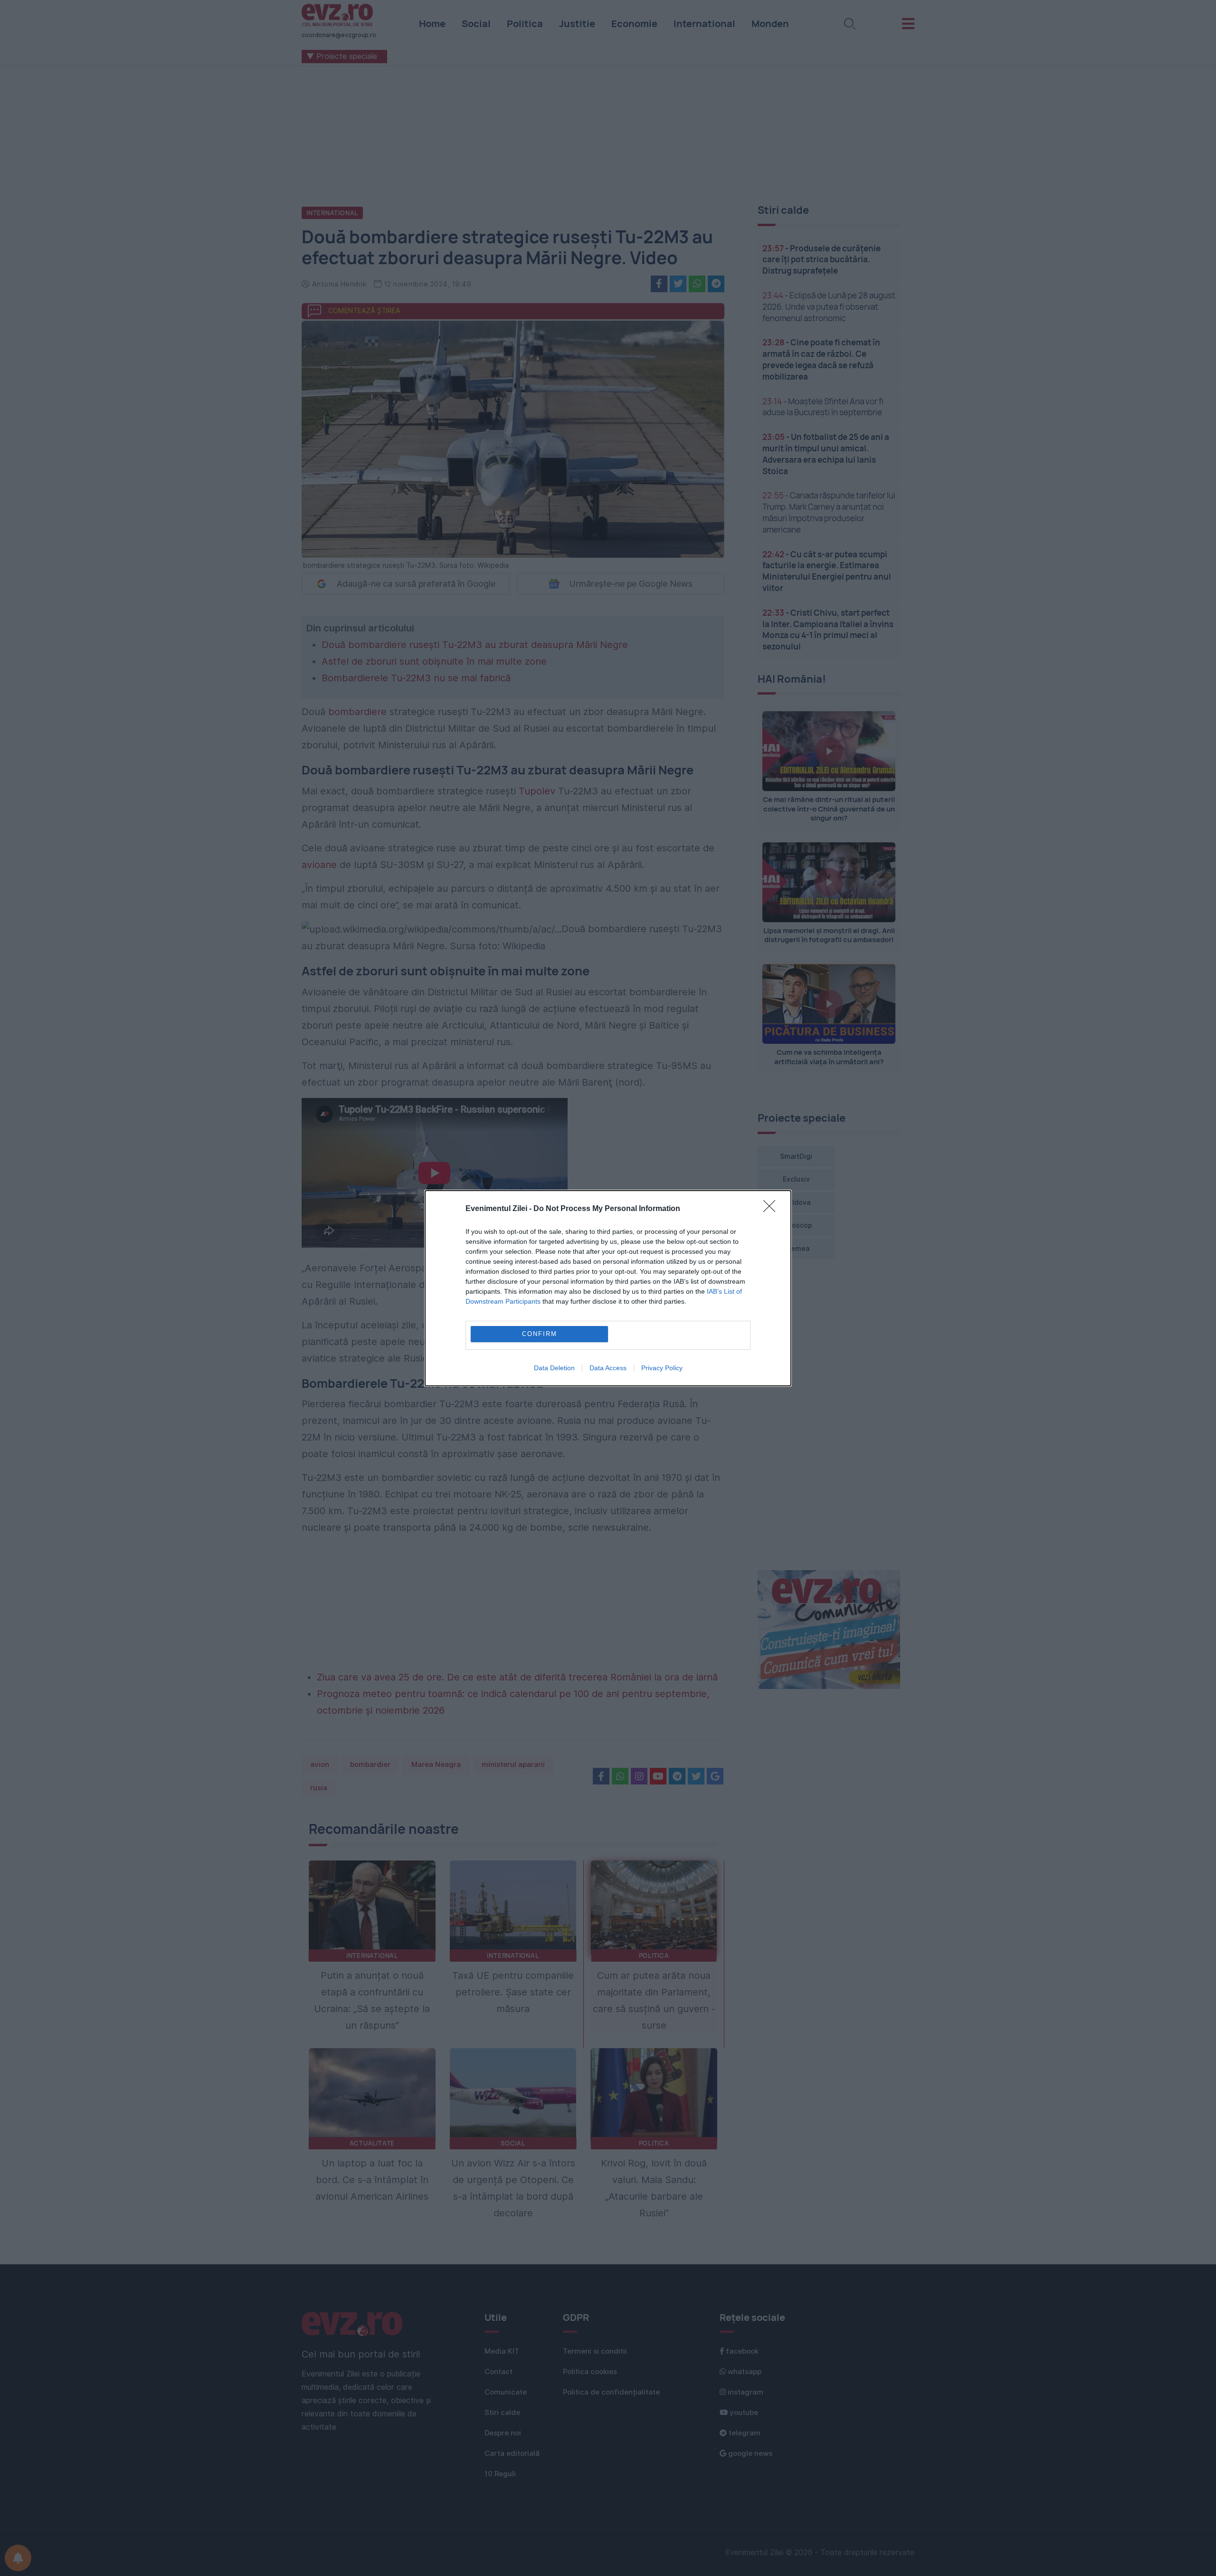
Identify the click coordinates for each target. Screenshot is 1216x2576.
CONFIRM (540, 1334)
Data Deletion (554, 1368)
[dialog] (608, 1288)
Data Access (608, 1368)
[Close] (772, 1209)
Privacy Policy (662, 1368)
